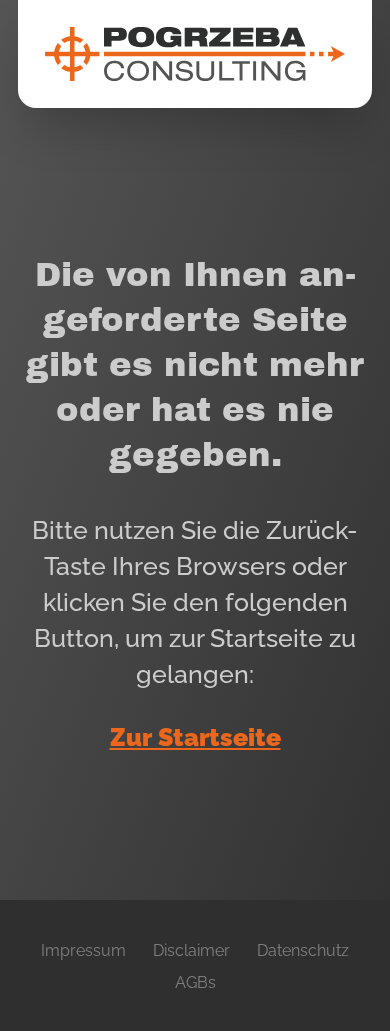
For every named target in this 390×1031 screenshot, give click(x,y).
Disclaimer (191, 950)
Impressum (83, 950)
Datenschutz (303, 950)
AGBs (195, 982)
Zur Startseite (195, 737)
